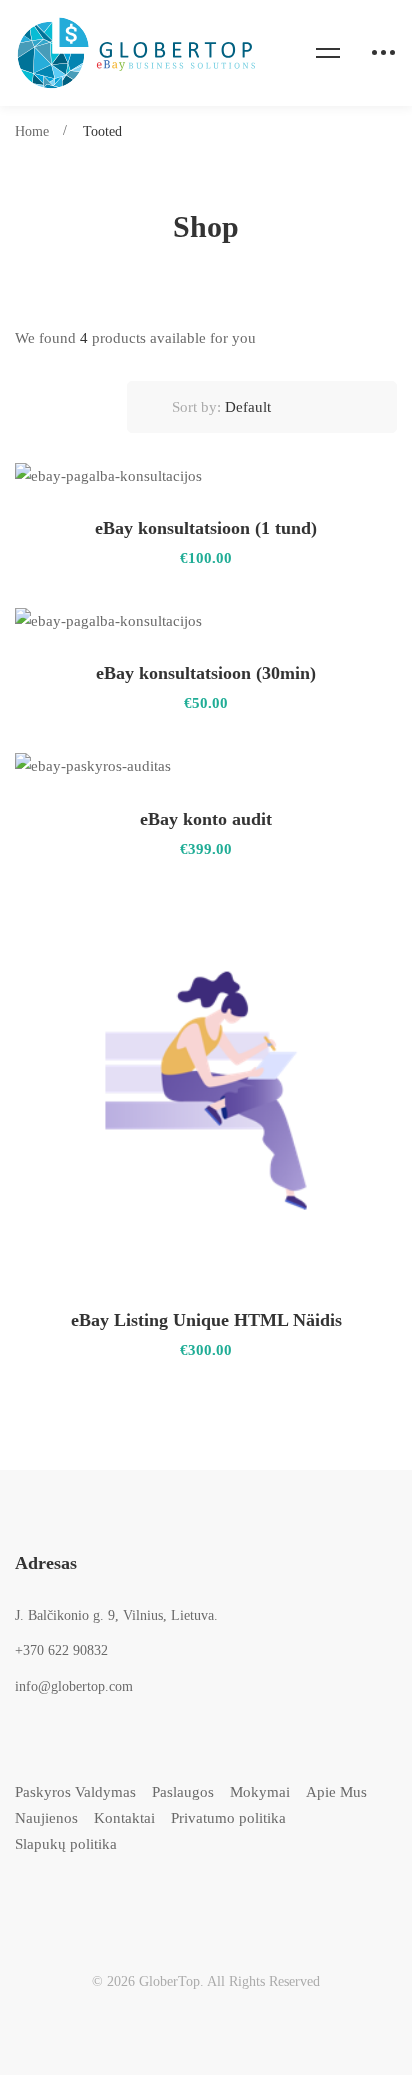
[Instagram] (104, 1899)
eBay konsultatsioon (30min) (206, 673)
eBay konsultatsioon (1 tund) (206, 528)
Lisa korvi (347, 476)
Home (32, 131)
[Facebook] (54, 1899)
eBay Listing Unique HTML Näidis (206, 1320)
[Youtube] (154, 1899)
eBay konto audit (206, 819)
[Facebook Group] (204, 1899)
